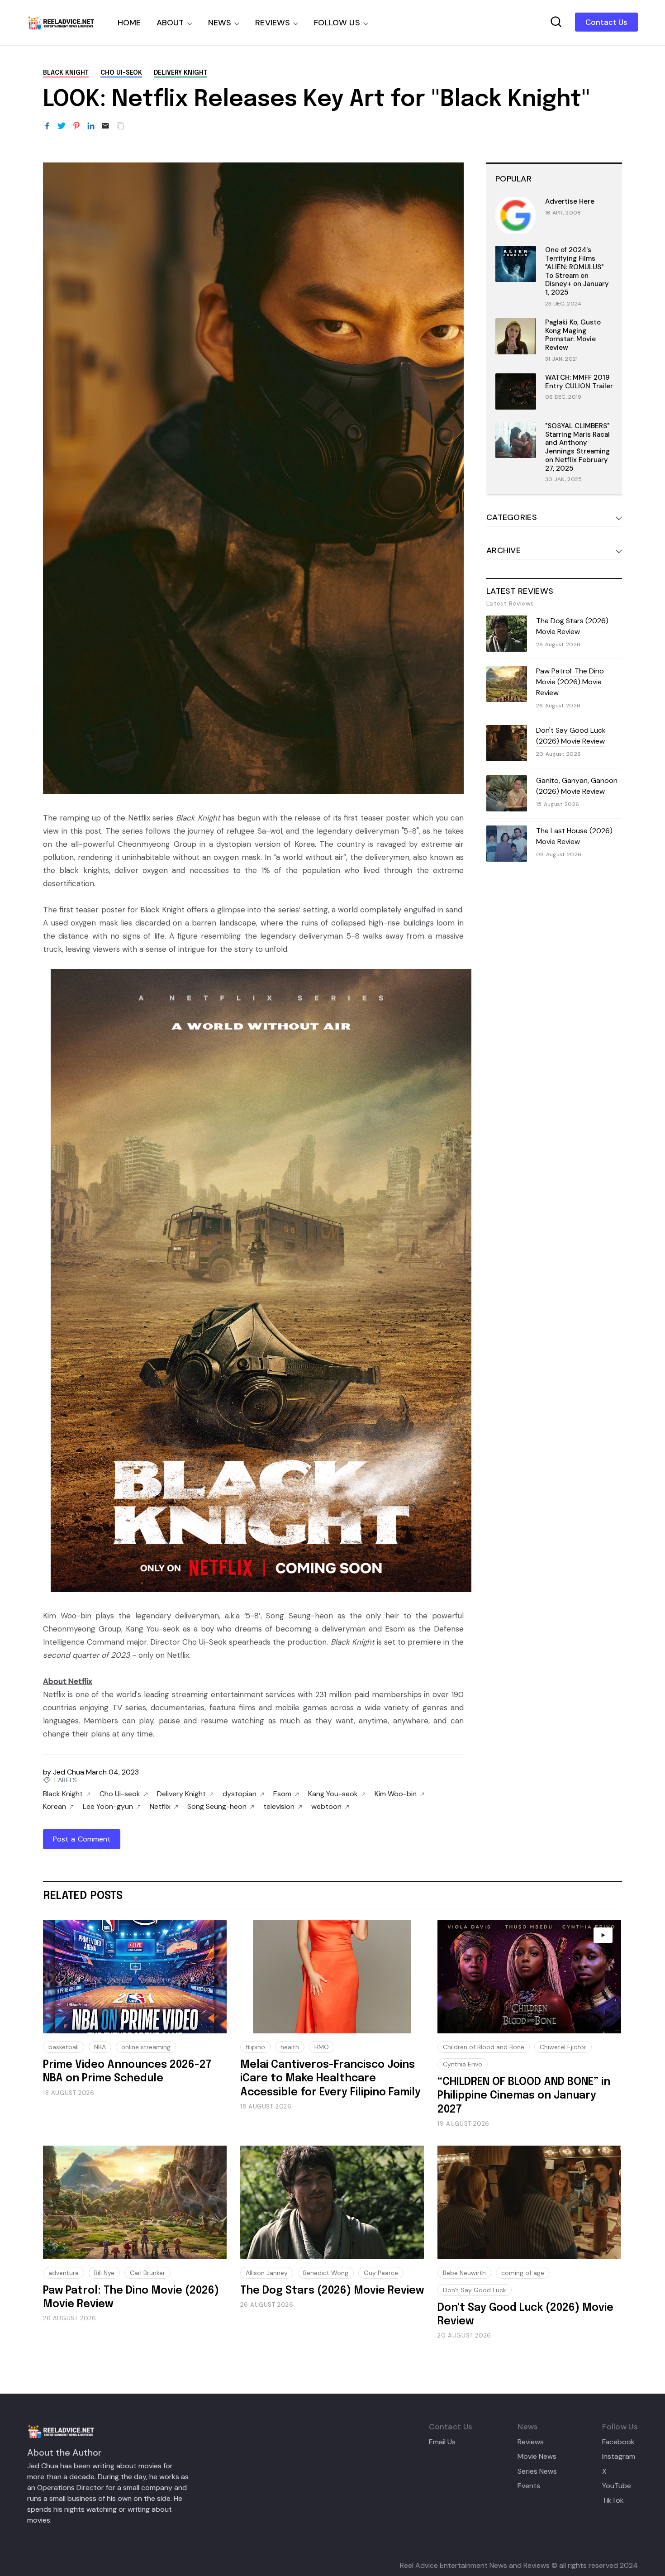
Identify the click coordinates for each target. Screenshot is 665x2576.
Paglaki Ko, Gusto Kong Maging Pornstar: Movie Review (573, 335)
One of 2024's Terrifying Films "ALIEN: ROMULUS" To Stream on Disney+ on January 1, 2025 (577, 271)
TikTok (613, 2500)
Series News (537, 2471)
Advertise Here (570, 201)
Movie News (537, 2457)
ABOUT (170, 23)
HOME (129, 23)
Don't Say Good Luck (475, 2290)
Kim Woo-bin (396, 1794)
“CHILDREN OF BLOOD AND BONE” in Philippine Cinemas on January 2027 (524, 2096)
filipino (255, 2047)
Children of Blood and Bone (484, 2047)
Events (529, 2486)
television (279, 1807)
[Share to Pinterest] (76, 126)
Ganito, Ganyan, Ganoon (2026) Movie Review (577, 786)
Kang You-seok (333, 1794)
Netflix (160, 1807)
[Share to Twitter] (62, 126)
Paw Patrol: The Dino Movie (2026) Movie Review (570, 682)
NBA (100, 2047)
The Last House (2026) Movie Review (574, 836)
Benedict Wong (326, 2273)
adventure (64, 2273)
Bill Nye (104, 2273)
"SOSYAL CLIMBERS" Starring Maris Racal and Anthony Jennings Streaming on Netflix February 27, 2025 (577, 447)
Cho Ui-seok (121, 73)
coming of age (523, 2273)
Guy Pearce (381, 2273)
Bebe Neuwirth (464, 2273)
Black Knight (66, 73)
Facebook (618, 2442)
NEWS (220, 23)
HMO (322, 2047)
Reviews (531, 2442)
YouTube (617, 2486)
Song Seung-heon (217, 1807)
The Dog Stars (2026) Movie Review (572, 626)
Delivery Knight (180, 73)
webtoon (326, 1807)
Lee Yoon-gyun (108, 1807)
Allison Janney (267, 2273)
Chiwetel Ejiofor (563, 2047)
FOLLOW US (337, 23)
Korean (55, 1807)
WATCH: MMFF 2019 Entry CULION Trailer (579, 382)
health (290, 2047)
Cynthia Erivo (463, 2064)
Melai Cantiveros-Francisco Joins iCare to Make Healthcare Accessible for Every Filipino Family (330, 2079)
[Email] (105, 126)
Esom (282, 1794)
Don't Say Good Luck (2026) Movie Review (571, 736)
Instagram (619, 2457)
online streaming (146, 2047)
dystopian (240, 1794)
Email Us (442, 2442)
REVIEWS (273, 23)
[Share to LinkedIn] (91, 126)
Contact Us (606, 22)
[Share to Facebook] (47, 126)
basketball (64, 2047)
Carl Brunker (147, 2273)
